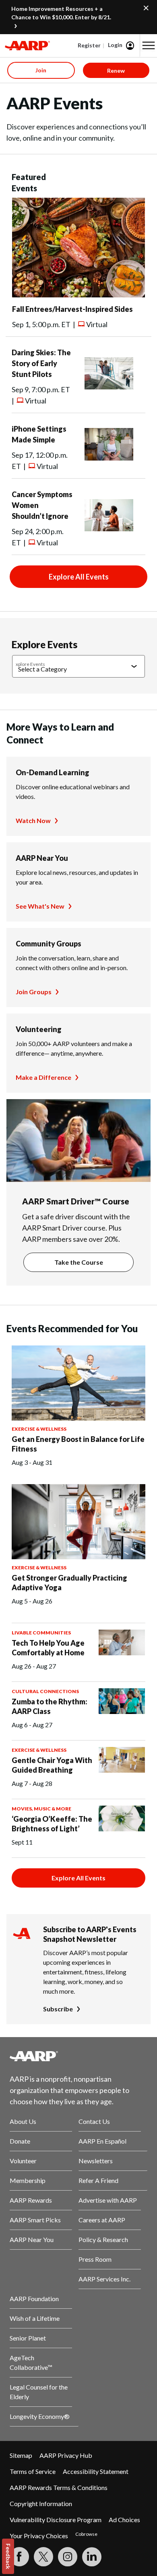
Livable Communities (41, 1633)
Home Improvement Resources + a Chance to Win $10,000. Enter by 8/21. (61, 13)
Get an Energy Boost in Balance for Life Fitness (78, 1444)
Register (89, 45)
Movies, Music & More (41, 1809)
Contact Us (94, 2121)
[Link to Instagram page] (68, 2557)
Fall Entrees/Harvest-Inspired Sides (72, 309)
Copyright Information (41, 2503)
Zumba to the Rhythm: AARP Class (50, 1706)
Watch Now (33, 820)
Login (115, 45)
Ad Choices (124, 2520)
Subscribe (58, 2009)
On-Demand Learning (53, 772)
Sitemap (21, 2455)
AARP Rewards (31, 2200)
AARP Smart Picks (35, 2220)
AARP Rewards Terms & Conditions (59, 2487)
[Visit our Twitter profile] (43, 2557)
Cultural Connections (45, 1691)
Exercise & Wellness (39, 1429)
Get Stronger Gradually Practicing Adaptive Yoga (69, 1583)
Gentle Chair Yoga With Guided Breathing (52, 1765)
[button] (149, 45)
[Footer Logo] (78, 2056)
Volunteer (23, 2161)
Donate (20, 2141)
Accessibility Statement (96, 2471)
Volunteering (39, 1029)
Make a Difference (43, 1077)
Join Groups (34, 992)
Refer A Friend (98, 2180)
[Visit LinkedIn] (92, 2557)
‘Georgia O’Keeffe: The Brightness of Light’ (52, 1824)
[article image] (78, 295)
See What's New (40, 906)
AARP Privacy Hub (66, 2455)
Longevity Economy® (40, 2416)
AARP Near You (42, 858)
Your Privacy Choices (39, 2536)
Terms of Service (33, 2471)
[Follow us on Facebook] (19, 2557)
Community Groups (49, 944)
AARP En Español (102, 2141)
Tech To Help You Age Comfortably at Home (48, 1648)
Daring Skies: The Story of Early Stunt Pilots (41, 363)
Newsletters (96, 2161)
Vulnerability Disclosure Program (56, 2520)
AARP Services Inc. (104, 2279)
